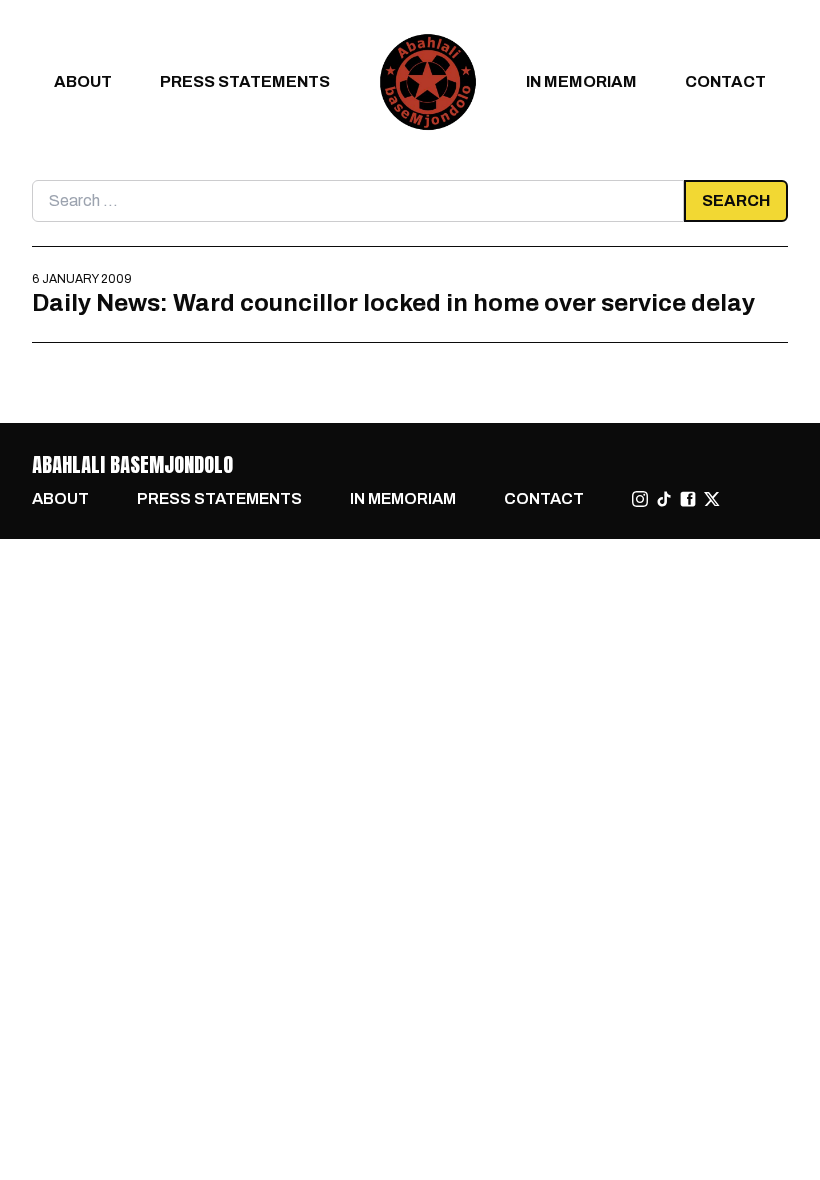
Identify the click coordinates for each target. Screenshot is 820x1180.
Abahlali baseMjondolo (132, 464)
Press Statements (245, 81)
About (83, 81)
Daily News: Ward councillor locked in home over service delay (393, 302)
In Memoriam (581, 81)
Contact (725, 81)
